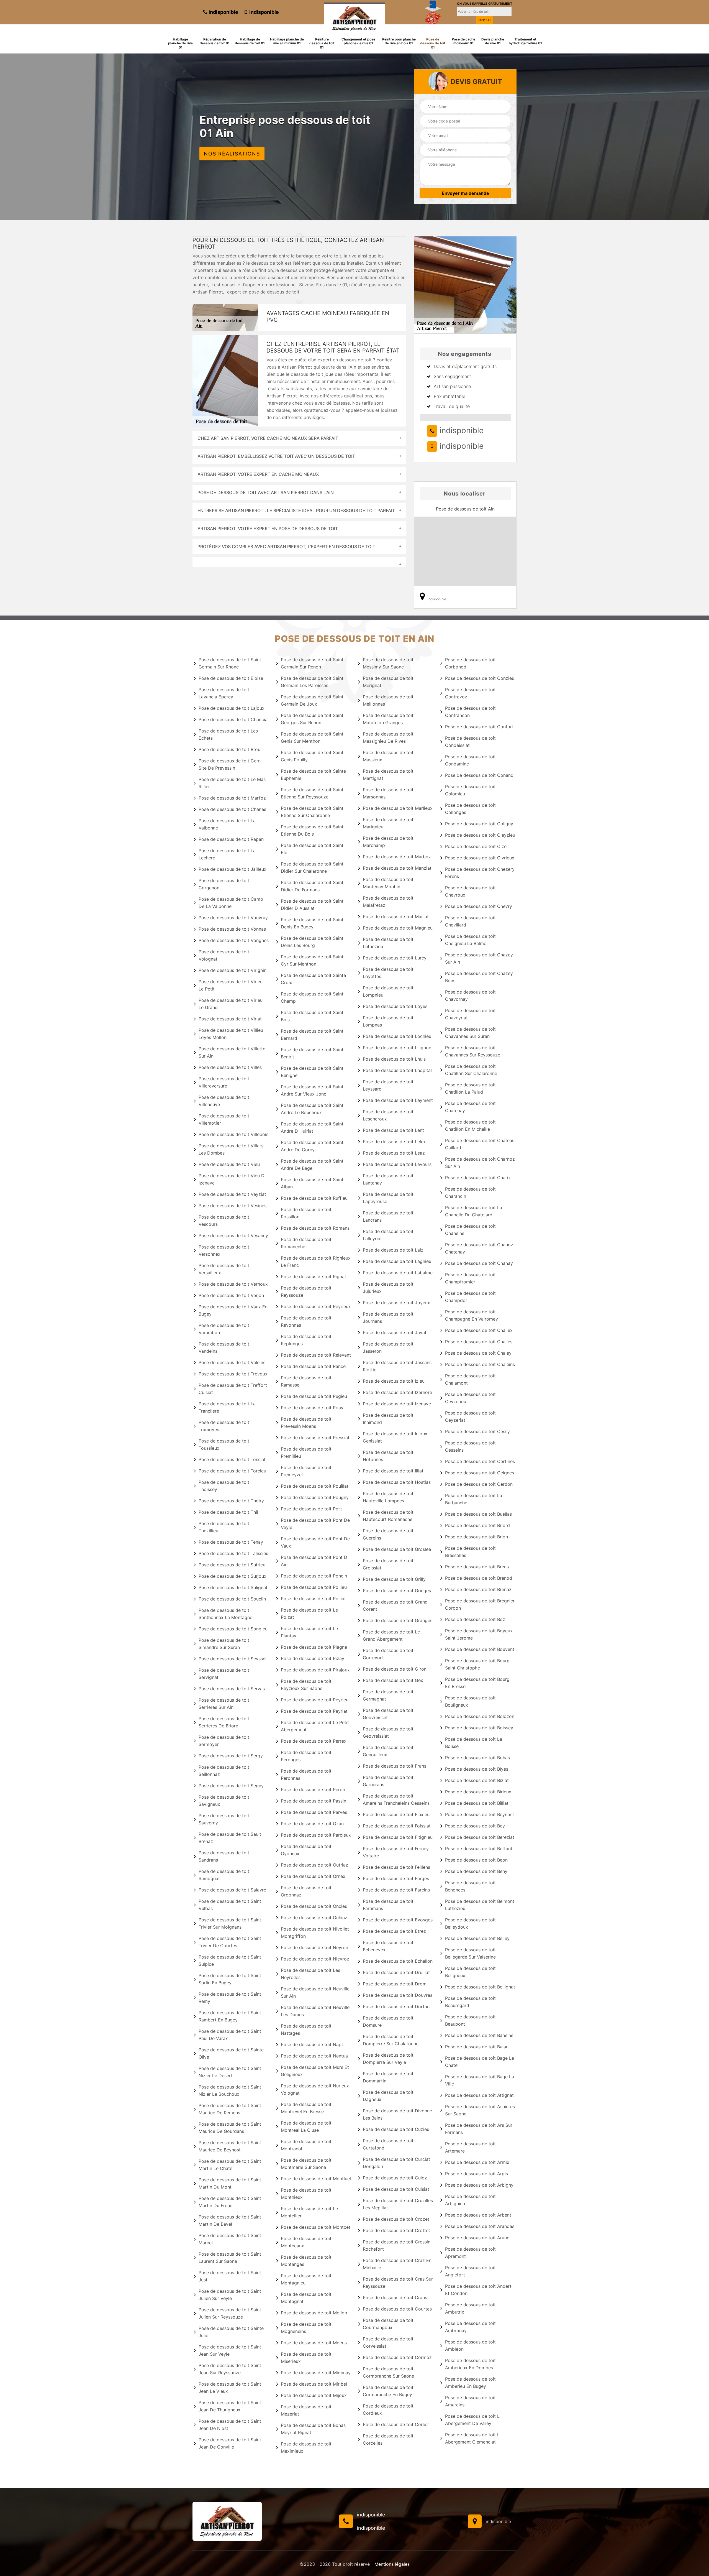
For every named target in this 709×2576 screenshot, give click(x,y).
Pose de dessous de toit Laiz (393, 1250)
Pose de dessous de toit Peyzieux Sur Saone (306, 1685)
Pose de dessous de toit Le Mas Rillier (232, 783)
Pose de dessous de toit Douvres (398, 1995)
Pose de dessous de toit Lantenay (388, 1179)
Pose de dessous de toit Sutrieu (232, 1565)
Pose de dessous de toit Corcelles (388, 2439)
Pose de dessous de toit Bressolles (470, 1552)
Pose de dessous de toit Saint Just (230, 2276)
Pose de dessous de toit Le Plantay (309, 1632)
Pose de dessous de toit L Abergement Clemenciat (472, 2438)
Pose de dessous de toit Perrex (314, 1741)
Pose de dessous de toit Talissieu (233, 1553)
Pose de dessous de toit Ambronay (470, 2327)
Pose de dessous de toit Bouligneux (470, 1701)
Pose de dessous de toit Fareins (396, 1890)
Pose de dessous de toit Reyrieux (316, 1306)
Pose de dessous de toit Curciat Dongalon (396, 2163)
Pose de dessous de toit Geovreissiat (388, 1732)
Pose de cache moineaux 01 (463, 41)
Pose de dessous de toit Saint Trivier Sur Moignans (230, 1923)
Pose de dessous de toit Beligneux (470, 1972)
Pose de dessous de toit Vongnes (234, 940)
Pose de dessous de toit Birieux (478, 1792)
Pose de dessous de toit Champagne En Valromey (472, 1315)
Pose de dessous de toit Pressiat (315, 1438)
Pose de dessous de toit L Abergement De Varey (472, 2420)
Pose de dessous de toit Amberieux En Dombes (470, 2364)
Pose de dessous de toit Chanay (479, 1263)
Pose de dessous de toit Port (311, 1509)
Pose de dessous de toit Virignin (233, 970)
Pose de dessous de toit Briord (477, 1525)
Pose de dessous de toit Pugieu (314, 1396)
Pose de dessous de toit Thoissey (224, 1486)
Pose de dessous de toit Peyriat (314, 1711)
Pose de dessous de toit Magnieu (398, 928)
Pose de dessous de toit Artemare (470, 2147)
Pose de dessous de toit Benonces (470, 1886)
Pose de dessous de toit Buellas (478, 1514)
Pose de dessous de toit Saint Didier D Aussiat (312, 905)
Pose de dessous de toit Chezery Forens (480, 873)
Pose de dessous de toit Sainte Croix (313, 979)
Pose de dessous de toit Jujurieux (388, 1288)
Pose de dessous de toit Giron (395, 1669)
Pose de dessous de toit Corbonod (470, 663)
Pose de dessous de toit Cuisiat (396, 2189)
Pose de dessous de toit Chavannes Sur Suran (470, 1033)
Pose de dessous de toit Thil (228, 1512)
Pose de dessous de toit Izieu (394, 1381)
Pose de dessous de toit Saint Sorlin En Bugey (230, 1979)
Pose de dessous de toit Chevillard (470, 921)
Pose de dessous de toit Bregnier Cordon (480, 1604)
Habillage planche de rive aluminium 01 (287, 41)
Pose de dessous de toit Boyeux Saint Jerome (479, 1634)
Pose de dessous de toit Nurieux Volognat (315, 2089)
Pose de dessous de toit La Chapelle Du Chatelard (474, 1211)
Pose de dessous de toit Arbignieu (470, 2200)
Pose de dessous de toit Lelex (394, 1142)
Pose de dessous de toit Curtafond (388, 2144)
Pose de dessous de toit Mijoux (314, 2395)
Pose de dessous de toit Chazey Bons (479, 977)
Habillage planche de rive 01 (180, 43)
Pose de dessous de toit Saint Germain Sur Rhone (230, 663)
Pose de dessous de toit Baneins (479, 2035)
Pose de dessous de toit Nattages (306, 2029)
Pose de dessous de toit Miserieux (306, 2358)
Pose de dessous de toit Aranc (477, 2238)
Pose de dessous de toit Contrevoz (470, 693)
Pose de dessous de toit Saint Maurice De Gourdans (230, 2128)
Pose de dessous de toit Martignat (388, 775)
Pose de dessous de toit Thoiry (231, 1501)
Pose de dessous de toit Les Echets (228, 734)
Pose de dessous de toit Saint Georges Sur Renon (312, 719)
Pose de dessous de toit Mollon (314, 2313)
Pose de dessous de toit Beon (476, 1860)
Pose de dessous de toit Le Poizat (309, 1613)
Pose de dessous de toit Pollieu (314, 1587)
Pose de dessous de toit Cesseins (470, 1446)
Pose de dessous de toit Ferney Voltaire (396, 1852)
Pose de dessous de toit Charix (478, 1178)
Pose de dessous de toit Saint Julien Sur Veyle (230, 2295)
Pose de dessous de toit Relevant (316, 1355)
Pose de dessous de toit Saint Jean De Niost (230, 2425)
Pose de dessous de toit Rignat (314, 1276)
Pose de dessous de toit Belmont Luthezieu (480, 1905)
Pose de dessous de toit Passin (314, 1801)
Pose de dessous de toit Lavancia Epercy (224, 693)
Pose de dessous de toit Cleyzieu (480, 835)
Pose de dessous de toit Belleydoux (470, 1923)
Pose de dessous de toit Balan (477, 2047)
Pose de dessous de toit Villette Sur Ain (232, 1052)
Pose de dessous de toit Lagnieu (397, 1261)
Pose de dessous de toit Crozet (396, 2219)
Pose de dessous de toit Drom (395, 1984)
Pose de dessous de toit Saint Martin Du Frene (230, 2202)
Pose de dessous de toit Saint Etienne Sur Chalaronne (312, 812)
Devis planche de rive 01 (493, 41)
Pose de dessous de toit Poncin (314, 1576)
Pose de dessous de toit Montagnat (306, 2298)
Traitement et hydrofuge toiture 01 (525, 41)
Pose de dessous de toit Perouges (306, 1756)
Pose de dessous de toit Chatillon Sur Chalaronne (471, 1070)
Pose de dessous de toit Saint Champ (312, 997)
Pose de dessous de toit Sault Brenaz (230, 1838)
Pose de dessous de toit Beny (476, 1871)
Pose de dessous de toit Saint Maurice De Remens (230, 2109)
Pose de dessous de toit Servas (232, 1689)
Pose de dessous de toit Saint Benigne (312, 1072)
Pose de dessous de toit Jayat (395, 1332)
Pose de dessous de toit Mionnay (316, 2373)
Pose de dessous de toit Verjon (231, 1295)
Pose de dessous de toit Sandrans (224, 1856)
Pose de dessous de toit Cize (476, 846)
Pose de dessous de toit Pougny (315, 1497)
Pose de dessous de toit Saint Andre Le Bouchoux (312, 1109)
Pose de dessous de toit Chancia (233, 719)
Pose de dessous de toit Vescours (224, 1221)
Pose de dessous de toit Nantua (314, 2056)
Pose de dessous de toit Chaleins (480, 1364)
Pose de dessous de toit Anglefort (470, 2271)
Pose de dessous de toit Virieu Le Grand (231, 1004)
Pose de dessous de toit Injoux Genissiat (395, 1437)
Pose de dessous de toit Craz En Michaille (397, 2264)
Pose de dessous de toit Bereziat (480, 1837)
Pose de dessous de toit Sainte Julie (231, 2332)
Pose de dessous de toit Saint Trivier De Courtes (230, 1942)
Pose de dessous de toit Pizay (313, 1658)
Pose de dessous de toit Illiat (393, 1471)
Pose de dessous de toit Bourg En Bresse (477, 1683)
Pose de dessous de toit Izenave (397, 1404)
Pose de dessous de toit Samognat (224, 1875)
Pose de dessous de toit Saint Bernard (312, 1035)
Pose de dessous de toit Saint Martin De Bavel (230, 2220)
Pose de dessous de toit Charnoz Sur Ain (480, 1163)
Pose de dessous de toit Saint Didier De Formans (312, 886)
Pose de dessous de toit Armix (477, 2162)
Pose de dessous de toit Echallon (398, 1961)
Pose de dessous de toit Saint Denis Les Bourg (312, 942)
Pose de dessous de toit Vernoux (233, 1284)
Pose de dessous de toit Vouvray (233, 918)
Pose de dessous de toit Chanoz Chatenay (479, 1248)
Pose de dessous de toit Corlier (396, 2424)
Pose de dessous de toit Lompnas (388, 1021)
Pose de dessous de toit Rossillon (306, 1213)
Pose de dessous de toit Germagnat (388, 1695)
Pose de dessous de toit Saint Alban (312, 1183)
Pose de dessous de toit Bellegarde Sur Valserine (470, 1953)
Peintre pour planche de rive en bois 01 (399, 41)
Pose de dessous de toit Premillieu (306, 1452)
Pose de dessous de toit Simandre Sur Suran (224, 1644)
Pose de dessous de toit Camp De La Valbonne (231, 903)
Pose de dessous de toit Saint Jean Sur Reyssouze (230, 2369)
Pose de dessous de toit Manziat (397, 868)
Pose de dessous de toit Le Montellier (309, 2212)
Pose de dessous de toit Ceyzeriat (470, 1416)
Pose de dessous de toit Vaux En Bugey (233, 1310)
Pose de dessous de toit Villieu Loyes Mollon (231, 1034)
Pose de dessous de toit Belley (477, 1938)
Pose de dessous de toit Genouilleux (388, 1751)
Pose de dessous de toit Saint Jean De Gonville (230, 2443)
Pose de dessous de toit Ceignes (480, 1473)
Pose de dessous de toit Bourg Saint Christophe (477, 1664)
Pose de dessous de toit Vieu (229, 1164)
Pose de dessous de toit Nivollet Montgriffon (315, 1932)
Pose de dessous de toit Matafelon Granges (388, 719)
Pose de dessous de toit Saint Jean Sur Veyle (230, 2350)
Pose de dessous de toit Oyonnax (306, 1850)
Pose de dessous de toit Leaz (394, 1153)
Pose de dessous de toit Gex (393, 1680)
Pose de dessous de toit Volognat (224, 955)
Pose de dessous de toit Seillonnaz (224, 1771)
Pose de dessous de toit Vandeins (224, 1347)
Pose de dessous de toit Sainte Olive (231, 2053)
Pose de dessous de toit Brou (229, 749)
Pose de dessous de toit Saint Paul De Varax (230, 2035)
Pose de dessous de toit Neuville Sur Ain (315, 1992)
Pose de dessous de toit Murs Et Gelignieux (315, 2071)
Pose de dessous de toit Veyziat (232, 1194)
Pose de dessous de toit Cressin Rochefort (397, 2245)
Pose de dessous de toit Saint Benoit (312, 1053)
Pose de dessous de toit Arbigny (479, 2185)
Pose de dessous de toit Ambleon (470, 2345)
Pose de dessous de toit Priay (312, 1408)
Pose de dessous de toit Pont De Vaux (315, 1542)
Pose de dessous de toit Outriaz (314, 1865)
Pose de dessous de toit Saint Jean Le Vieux (230, 2388)
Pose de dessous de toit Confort (479, 727)
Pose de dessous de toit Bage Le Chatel (480, 2062)
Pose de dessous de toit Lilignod (397, 1048)
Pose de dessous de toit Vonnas (232, 929)
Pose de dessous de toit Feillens (396, 1867)
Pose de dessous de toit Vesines (233, 1206)
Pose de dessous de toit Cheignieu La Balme (470, 940)
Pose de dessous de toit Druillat (396, 1972)
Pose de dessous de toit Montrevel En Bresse (306, 2108)
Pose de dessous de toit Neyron (314, 1947)
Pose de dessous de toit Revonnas (306, 1321)
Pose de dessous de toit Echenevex (388, 1946)
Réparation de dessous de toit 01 (215, 41)
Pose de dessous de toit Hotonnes (388, 1456)
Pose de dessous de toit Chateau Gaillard (480, 1144)
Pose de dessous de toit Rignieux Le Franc (316, 1262)
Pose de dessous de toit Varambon (224, 1329)
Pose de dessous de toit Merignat (388, 682)
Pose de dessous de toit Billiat (477, 1803)
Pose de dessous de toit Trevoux (233, 1374)
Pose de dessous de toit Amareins (470, 2401)
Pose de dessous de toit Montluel (316, 2179)
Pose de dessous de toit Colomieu (470, 790)
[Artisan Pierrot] (354, 17)
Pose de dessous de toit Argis (476, 2174)
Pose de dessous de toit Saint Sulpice (230, 1960)
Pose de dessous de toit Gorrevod (388, 1654)
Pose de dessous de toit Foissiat (397, 1826)
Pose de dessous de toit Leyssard (388, 1085)
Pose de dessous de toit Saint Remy (230, 1998)
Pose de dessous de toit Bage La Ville (480, 2080)
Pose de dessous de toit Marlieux (398, 808)
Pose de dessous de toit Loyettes (388, 973)
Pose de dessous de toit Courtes (397, 2309)
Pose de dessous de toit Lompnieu (388, 991)
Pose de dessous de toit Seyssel (233, 1659)
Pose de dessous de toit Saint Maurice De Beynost (230, 2146)
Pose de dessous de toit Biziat (477, 1780)
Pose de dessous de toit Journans (388, 1318)
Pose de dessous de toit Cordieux (388, 2409)
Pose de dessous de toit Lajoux (232, 708)
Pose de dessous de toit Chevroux (470, 891)
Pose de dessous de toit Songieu (233, 1629)
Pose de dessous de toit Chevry (479, 906)
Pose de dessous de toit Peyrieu (315, 1700)
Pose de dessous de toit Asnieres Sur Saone (480, 2110)
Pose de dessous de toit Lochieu (397, 1036)
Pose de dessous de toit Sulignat (233, 1587)
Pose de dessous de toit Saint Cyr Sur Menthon (312, 960)
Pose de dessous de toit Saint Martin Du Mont (230, 2183)
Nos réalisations (232, 153)
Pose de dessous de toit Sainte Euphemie (313, 775)
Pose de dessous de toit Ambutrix (470, 2308)
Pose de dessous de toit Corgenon (224, 884)
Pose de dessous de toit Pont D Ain (314, 1561)
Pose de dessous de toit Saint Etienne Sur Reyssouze (312, 793)
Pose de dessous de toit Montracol (306, 2145)
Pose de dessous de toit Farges (396, 1878)
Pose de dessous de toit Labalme (398, 1273)
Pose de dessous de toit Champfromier (470, 1278)
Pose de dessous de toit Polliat (313, 1599)
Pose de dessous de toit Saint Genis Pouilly (312, 756)
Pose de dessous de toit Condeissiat (470, 742)
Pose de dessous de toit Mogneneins (306, 2328)
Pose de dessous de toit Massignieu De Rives (388, 737)
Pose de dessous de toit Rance (313, 1366)
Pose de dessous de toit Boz (475, 1619)
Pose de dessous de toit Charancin (470, 1193)
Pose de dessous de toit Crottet (396, 2230)
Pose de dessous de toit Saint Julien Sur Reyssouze (230, 2313)
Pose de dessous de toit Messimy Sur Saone (388, 663)
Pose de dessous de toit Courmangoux (388, 2324)
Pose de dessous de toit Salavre (232, 1890)
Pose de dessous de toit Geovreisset (388, 1714)
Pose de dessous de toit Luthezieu (388, 943)
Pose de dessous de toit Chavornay (470, 995)
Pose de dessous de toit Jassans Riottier (397, 1366)
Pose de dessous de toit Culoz (395, 2178)
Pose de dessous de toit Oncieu (314, 1906)
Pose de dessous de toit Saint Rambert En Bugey (230, 2016)
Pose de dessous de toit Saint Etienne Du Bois (312, 830)
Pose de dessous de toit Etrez (394, 1931)
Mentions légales (392, 2564)
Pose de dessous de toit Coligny (479, 824)
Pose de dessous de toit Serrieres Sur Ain (224, 1704)
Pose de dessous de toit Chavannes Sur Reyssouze (473, 1051)
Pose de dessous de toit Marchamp (388, 842)
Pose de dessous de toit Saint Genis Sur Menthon (312, 737)
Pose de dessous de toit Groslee (397, 1549)
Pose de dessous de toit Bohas (477, 1758)
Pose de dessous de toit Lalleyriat (388, 1235)
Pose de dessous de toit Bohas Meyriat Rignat (313, 2429)
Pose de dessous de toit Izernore (397, 1392)
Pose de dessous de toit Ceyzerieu (470, 1398)
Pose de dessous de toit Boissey (479, 1728)
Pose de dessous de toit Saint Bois (312, 1016)
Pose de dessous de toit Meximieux (306, 2447)
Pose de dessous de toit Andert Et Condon (478, 2290)
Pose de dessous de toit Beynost (480, 1814)
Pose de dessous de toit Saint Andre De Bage (312, 1165)
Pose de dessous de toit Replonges (306, 1340)
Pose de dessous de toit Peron (313, 1789)
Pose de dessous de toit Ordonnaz (306, 1891)
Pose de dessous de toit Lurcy (395, 958)
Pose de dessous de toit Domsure (388, 2021)
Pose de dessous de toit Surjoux (233, 1576)
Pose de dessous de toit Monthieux (306, 2194)
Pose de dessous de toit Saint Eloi (312, 849)
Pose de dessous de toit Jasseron (388, 1347)
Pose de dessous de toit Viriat (230, 1019)
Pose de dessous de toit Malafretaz (388, 902)
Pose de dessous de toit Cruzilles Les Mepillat (398, 2204)
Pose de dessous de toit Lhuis (394, 1059)
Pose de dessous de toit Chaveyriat (470, 1014)
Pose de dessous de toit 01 (433, 43)
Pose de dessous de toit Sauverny (224, 1819)
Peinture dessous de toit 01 (322, 43)
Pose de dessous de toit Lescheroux (388, 1115)
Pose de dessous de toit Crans (395, 2297)
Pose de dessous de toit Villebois (233, 1134)
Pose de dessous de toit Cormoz (397, 2357)
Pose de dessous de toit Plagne (314, 1647)
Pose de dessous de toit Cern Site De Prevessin (230, 764)
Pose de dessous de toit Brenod (479, 1578)
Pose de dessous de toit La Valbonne (227, 824)
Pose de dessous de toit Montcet (316, 2227)
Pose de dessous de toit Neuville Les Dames (315, 2011)
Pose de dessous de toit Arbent (478, 2215)
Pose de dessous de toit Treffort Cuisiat (233, 1389)
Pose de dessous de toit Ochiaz (314, 1918)
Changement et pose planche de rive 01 (358, 41)
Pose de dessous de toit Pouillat (315, 1486)
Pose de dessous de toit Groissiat (388, 1564)
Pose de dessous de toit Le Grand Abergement (391, 1635)
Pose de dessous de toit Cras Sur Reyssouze (398, 2283)
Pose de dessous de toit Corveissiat (388, 2342)
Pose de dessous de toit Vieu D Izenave (232, 1179)
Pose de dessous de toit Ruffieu (314, 1198)
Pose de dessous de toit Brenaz (478, 1589)
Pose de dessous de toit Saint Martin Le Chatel (230, 2165)
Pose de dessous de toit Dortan (396, 2006)
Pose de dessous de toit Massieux (388, 756)
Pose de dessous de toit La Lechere (227, 854)
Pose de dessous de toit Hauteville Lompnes (388, 1497)
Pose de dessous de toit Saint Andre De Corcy (312, 1146)
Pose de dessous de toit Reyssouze (306, 1291)
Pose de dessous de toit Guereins (388, 1534)
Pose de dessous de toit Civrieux (480, 858)
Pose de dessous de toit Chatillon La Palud (470, 1088)
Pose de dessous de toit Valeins (232, 1362)
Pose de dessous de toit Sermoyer (224, 1741)
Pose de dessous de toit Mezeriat (306, 2410)
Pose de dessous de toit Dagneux (388, 2096)
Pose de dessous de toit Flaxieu (396, 1814)
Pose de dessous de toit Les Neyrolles (310, 1974)
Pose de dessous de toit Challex (479, 1330)
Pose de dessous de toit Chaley (478, 1353)
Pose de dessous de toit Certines (480, 1461)
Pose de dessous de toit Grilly (394, 1579)
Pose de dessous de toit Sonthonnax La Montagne (225, 1614)
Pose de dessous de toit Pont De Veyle (315, 1524)
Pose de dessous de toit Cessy (477, 1431)
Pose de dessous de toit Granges (398, 1620)
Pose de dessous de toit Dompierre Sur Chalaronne (391, 2040)
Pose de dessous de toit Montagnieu (306, 2279)
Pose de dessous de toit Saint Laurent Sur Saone (230, 2258)
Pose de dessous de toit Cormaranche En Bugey (388, 2391)
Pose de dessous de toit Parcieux (316, 1835)
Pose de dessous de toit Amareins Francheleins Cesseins (396, 1799)
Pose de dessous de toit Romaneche (306, 1243)
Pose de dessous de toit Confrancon (470, 712)
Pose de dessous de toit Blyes (477, 1769)
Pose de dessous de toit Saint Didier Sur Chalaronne (312, 867)
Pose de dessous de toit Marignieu (388, 823)
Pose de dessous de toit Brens (477, 1567)
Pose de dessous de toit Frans (395, 1766)
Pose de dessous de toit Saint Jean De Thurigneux (230, 2406)
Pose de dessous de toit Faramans (388, 1905)
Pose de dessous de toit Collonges (470, 809)
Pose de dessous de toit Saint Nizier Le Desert (230, 2072)
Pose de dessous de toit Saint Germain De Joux (312, 700)
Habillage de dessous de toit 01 (250, 41)
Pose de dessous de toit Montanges (306, 2261)
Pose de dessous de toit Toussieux (224, 1444)
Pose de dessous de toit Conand (479, 775)
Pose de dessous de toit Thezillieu (224, 1527)
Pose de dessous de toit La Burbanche (474, 1499)
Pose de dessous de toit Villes (230, 1067)
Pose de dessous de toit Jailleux (233, 869)
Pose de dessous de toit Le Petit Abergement (315, 1726)
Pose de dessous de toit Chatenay (470, 1107)
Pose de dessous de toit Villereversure (224, 1082)
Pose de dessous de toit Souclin (232, 1599)
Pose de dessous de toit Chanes (232, 809)
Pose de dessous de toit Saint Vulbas (230, 1905)
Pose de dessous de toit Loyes (395, 1006)
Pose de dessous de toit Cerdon (479, 1484)
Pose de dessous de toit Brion (476, 1537)
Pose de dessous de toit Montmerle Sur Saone (306, 2164)
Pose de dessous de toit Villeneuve (224, 1101)
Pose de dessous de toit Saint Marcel (230, 2239)
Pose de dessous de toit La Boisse (474, 1743)
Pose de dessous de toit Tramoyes (224, 1426)
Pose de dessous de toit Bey (475, 1826)
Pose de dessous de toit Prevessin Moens (306, 1423)
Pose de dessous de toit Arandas (480, 2226)
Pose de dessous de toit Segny (231, 1786)
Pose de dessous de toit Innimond (388, 1419)
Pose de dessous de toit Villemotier (224, 1119)
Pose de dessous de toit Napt (312, 2044)
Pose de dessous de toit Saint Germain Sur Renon (312, 663)
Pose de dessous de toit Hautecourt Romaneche (388, 1516)
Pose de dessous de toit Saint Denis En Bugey (312, 923)
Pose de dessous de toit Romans (315, 1228)
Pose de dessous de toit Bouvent (480, 1649)
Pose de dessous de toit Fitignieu (398, 1837)
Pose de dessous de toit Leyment (398, 1100)
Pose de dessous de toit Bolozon (480, 1716)
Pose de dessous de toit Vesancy (233, 1235)
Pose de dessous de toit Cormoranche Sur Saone (388, 2372)
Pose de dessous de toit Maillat (396, 916)
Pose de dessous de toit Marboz (397, 857)
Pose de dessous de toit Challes (479, 1342)
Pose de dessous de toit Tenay (231, 1542)
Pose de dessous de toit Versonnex (224, 1250)
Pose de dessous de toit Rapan (231, 839)
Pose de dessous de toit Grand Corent (395, 1605)
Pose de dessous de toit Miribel (314, 2384)
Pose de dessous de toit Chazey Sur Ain (479, 958)
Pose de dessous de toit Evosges (398, 1920)
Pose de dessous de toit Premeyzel (306, 1471)
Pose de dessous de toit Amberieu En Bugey (470, 2383)
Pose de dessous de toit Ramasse (306, 1381)
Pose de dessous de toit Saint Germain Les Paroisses (312, 682)
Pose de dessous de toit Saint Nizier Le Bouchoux (230, 2090)
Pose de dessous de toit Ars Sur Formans (479, 2129)
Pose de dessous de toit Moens (314, 2343)
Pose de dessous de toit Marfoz (232, 798)
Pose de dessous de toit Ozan (312, 1824)
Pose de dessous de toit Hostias (397, 1482)
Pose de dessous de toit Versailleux (224, 1269)
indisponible (223, 12)
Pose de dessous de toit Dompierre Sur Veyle (388, 2059)
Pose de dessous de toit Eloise (231, 678)
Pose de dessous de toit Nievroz (315, 1959)
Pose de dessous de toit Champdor (470, 1297)
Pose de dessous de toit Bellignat (480, 1987)
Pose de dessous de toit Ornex (313, 1876)
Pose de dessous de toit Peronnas (306, 1775)
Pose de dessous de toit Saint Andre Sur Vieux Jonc (312, 1090)
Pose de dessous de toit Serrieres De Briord (224, 1722)
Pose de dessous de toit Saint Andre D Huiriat (312, 1127)
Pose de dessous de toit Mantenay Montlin (388, 883)
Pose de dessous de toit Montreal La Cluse (306, 2126)
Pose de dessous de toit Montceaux (306, 2242)
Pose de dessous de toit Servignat (224, 1674)
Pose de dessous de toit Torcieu (232, 1471)
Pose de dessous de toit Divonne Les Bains (397, 2114)
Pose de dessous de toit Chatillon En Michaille (470, 1125)
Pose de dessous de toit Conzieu (480, 678)
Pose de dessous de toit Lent (393, 1130)
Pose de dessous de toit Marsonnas (388, 793)
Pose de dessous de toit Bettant (479, 1849)
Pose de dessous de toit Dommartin (388, 2077)
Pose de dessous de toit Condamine (470, 760)
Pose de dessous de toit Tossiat (232, 1459)
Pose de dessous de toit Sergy (231, 1756)
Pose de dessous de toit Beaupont (470, 2020)
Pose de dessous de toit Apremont (470, 2253)
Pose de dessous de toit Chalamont (470, 1379)
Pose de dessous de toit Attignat (479, 2095)
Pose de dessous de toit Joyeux (396, 1303)
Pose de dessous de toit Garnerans (388, 1781)
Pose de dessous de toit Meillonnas (388, 700)
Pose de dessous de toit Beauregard (470, 2002)
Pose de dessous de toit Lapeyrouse (388, 1198)
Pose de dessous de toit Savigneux (224, 1801)
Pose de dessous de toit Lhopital (397, 1070)
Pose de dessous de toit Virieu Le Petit (231, 985)
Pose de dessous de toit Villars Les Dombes (231, 1149)
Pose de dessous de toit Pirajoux (315, 1670)
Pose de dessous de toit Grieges (397, 1590)
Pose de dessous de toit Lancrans (388, 1216)
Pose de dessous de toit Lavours (397, 1164)
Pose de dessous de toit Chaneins (470, 1230)
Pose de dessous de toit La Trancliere (227, 1407)
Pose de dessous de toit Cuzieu (396, 2129)
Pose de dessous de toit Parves (314, 1812)
